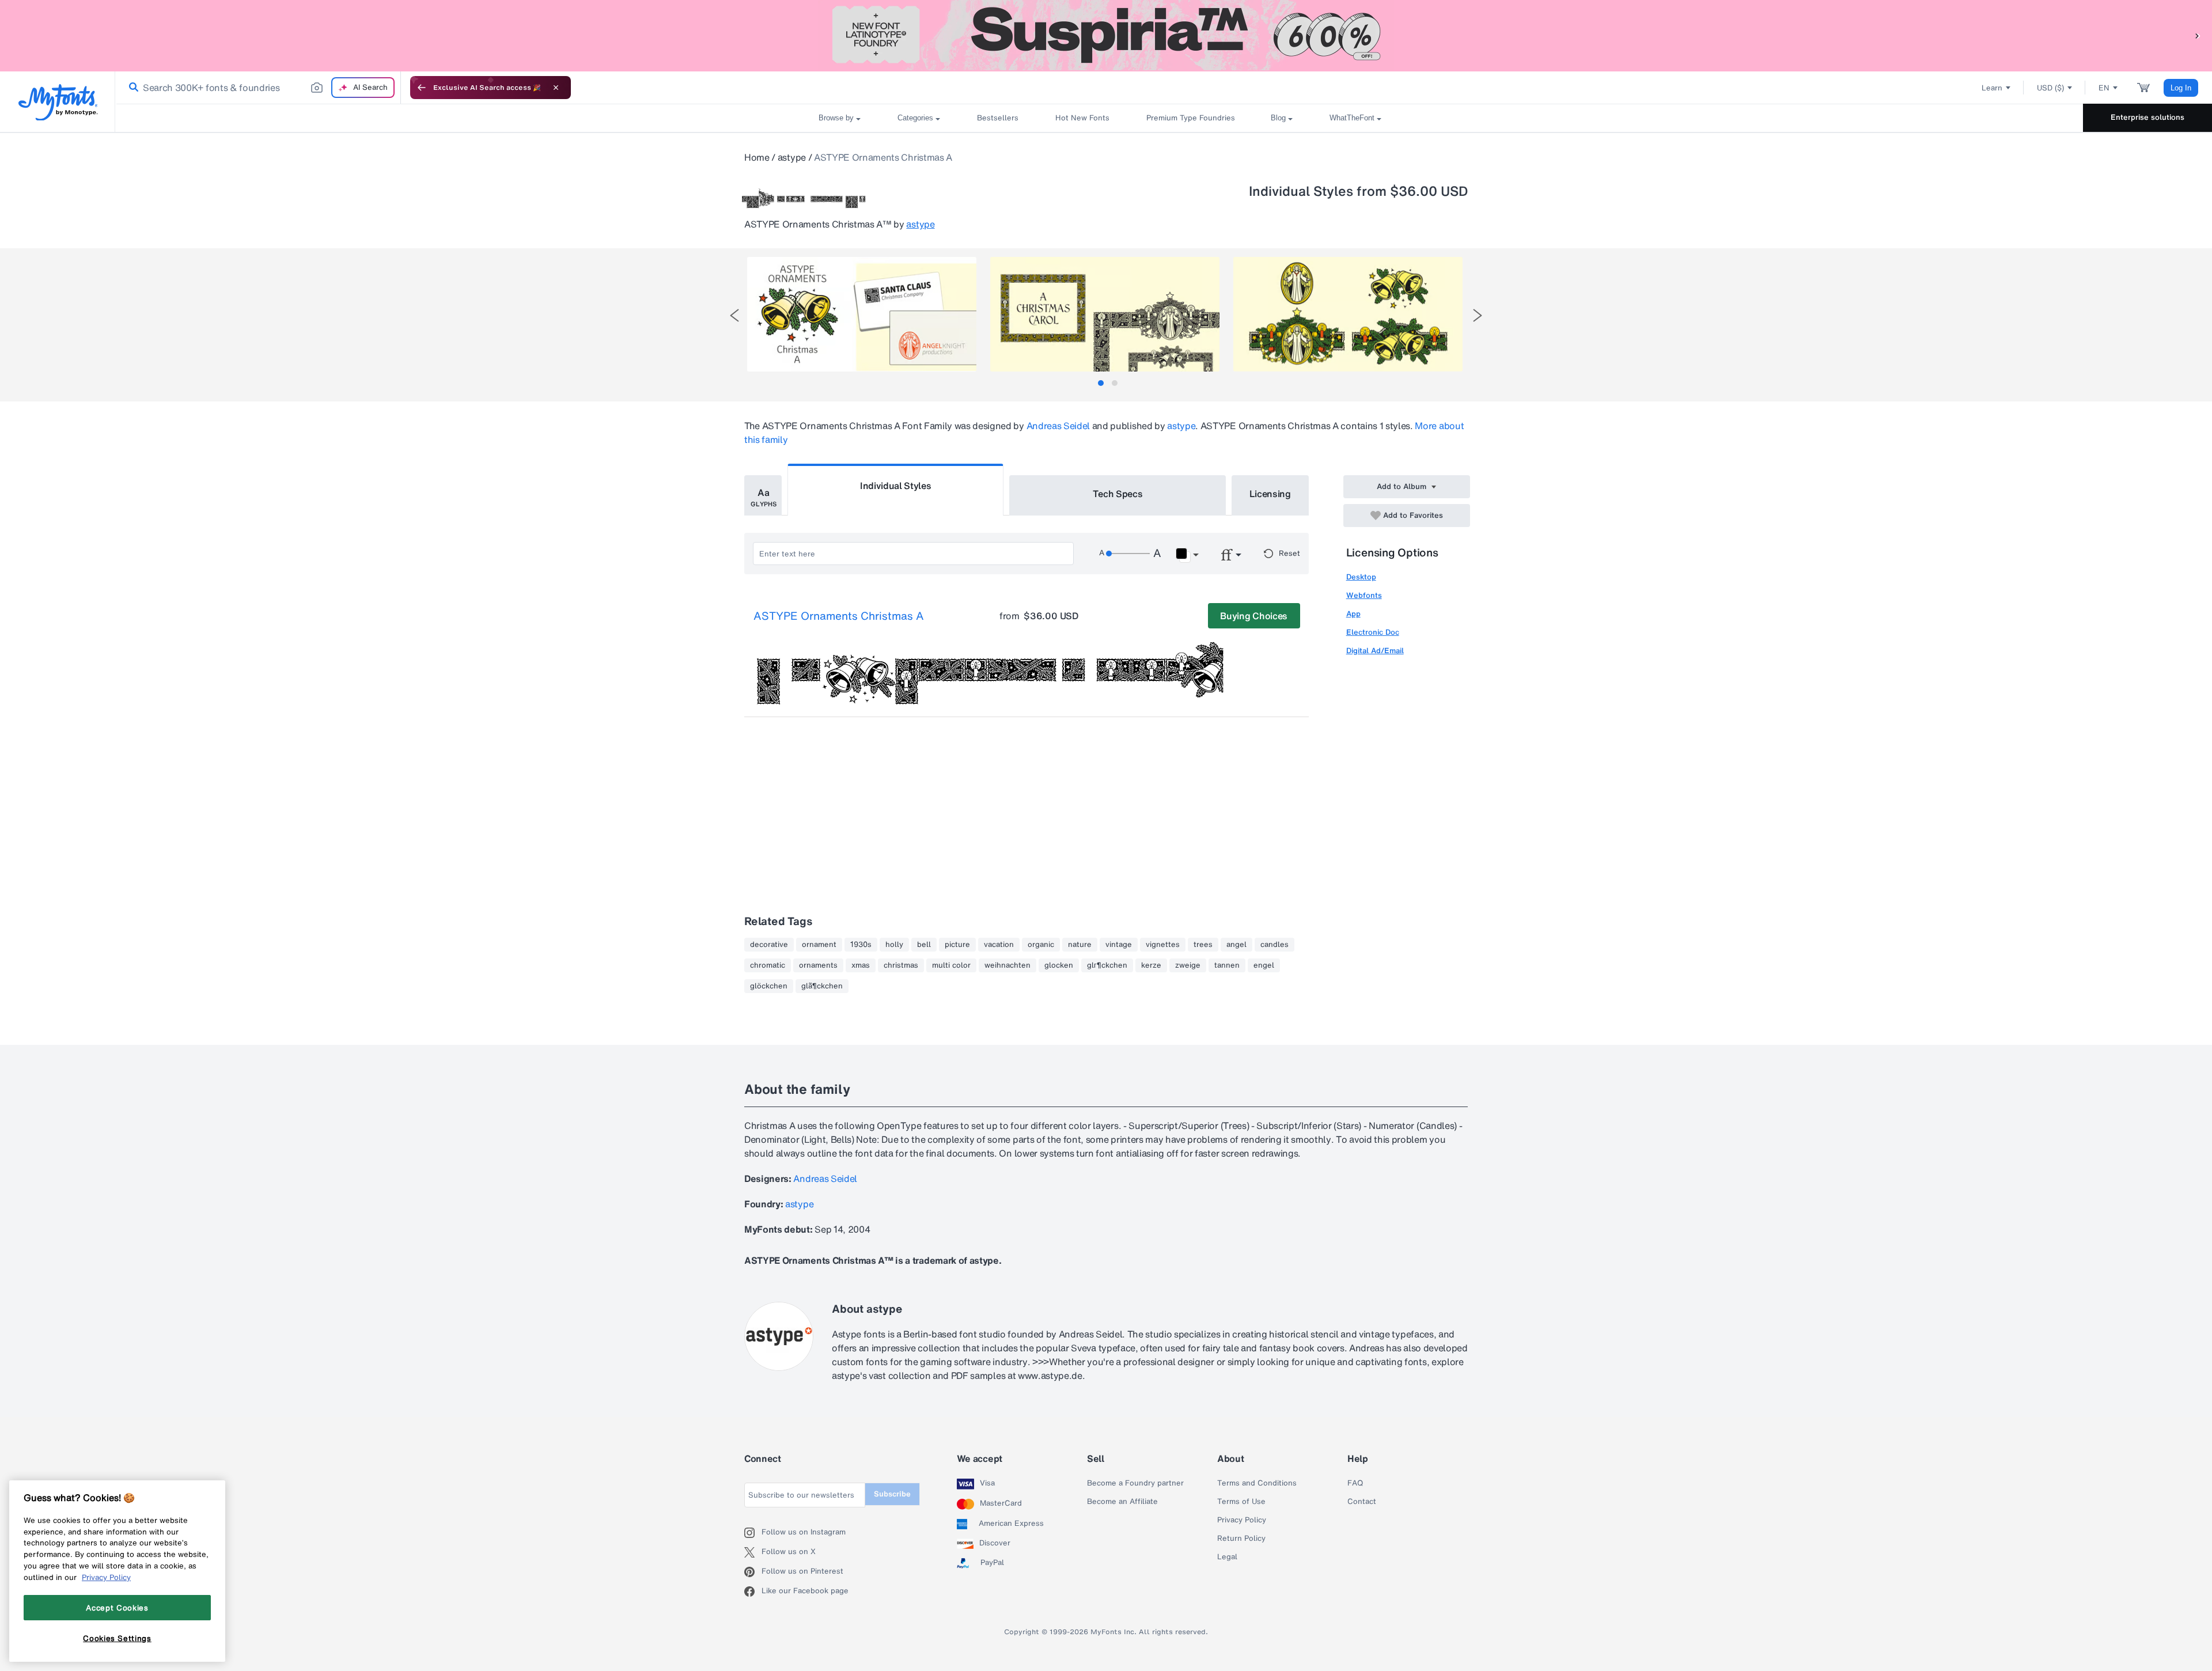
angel (1236, 945)
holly (894, 945)
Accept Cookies (117, 1608)
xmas (861, 965)
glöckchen (769, 986)
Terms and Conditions (1257, 1483)
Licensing (1270, 494)
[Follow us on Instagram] (753, 1533)
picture (957, 945)
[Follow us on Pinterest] (753, 1572)
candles (1274, 945)
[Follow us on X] (753, 1552)
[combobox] (258, 88)
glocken (1059, 965)
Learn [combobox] (1992, 88)
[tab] (1101, 383)
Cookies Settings (117, 1638)
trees (1203, 945)
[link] (131, 88)
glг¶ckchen (1107, 965)
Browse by (836, 118)
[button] (2198, 35)
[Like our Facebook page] (753, 1592)
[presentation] (734, 315)
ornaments (818, 965)
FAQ (1355, 1483)
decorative (769, 945)
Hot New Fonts (1082, 118)
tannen (1227, 965)
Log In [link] (2181, 88)
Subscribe (892, 1494)
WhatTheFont (1352, 118)
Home (757, 157)
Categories (915, 118)
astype (792, 157)
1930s (861, 945)
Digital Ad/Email (1375, 651)
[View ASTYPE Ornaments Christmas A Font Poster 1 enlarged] (862, 314)
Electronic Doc (1373, 632)
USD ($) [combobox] (2050, 88)
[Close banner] (556, 88)
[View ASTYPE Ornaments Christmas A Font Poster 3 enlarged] (1348, 314)
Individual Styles (896, 486)
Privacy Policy (1242, 1520)
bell (924, 945)
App (1353, 614)
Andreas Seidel (1058, 426)
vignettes (1163, 945)
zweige (1188, 965)
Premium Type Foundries (1190, 118)
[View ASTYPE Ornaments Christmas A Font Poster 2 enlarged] (1105, 314)
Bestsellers (998, 118)
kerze (1151, 965)
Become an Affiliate (1122, 1502)
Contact (1362, 1502)
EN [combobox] (2104, 88)
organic (1041, 945)
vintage (1119, 945)
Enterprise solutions (2147, 117)
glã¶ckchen (822, 986)
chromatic (768, 965)
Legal (1227, 1557)
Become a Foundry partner (1135, 1483)
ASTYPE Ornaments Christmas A (839, 616)
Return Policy (1241, 1539)
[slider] (1128, 554)
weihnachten (1007, 965)
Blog (1278, 118)
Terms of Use (1241, 1502)
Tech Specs (1118, 494)
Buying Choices (1254, 616)
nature (1080, 945)
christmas (901, 965)
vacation (999, 945)
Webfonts (1364, 595)
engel (1264, 965)
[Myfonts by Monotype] (58, 102)
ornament (819, 945)
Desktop (1361, 577)
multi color (951, 965)
